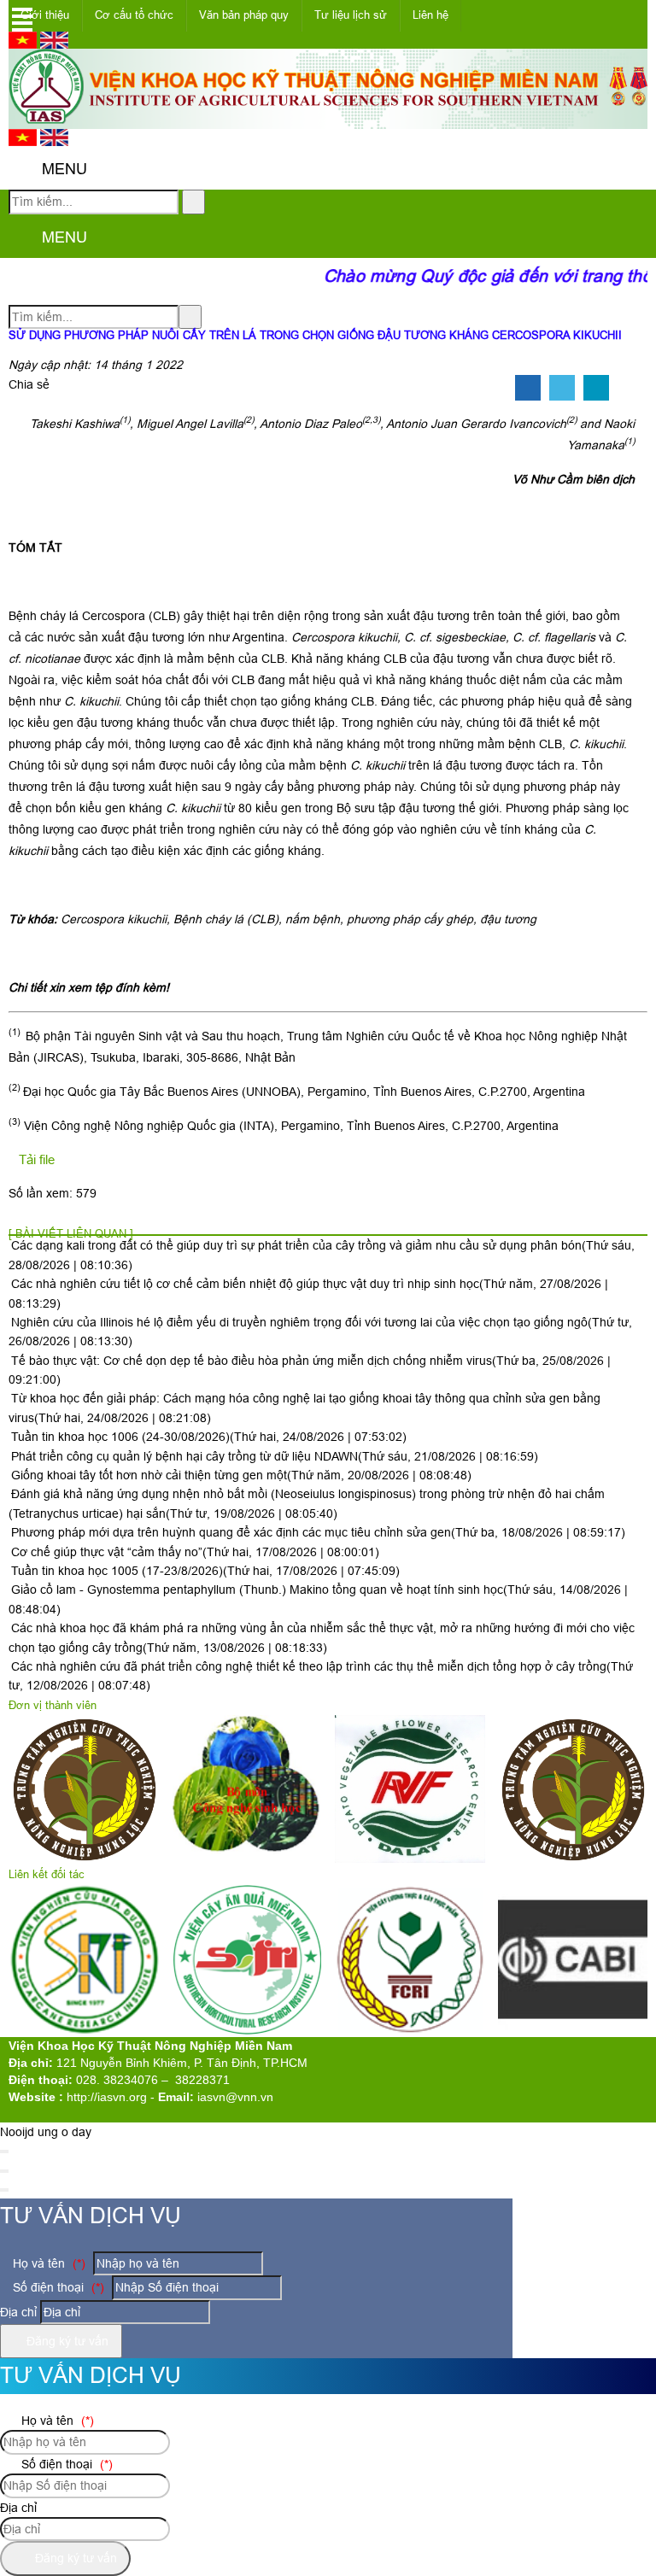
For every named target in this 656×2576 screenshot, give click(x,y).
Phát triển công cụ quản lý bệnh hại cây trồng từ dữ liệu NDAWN (275, 1456)
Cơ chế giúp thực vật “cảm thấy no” (195, 1552)
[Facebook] (528, 389)
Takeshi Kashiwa (75, 424)
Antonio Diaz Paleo (311, 424)
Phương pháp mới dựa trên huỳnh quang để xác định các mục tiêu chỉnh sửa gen (318, 1532)
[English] (54, 44)
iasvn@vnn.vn (235, 2097)
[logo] (328, 120)
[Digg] (596, 389)
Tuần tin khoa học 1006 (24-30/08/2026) (209, 1437)
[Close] (4, 2152)
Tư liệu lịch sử (351, 15)
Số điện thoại (57, 2287)
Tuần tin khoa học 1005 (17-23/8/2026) (205, 1571)
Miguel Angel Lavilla (190, 424)
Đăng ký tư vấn (66, 2341)
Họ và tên (47, 2263)
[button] (23, 170)
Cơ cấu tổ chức (134, 15)
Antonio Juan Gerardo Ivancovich (476, 424)
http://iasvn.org (107, 2097)
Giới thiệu (45, 15)
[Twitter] (562, 389)
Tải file (37, 1159)
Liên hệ (430, 15)
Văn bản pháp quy (244, 15)
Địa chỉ (18, 2312)
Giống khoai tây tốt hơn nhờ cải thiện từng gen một (241, 1475)
